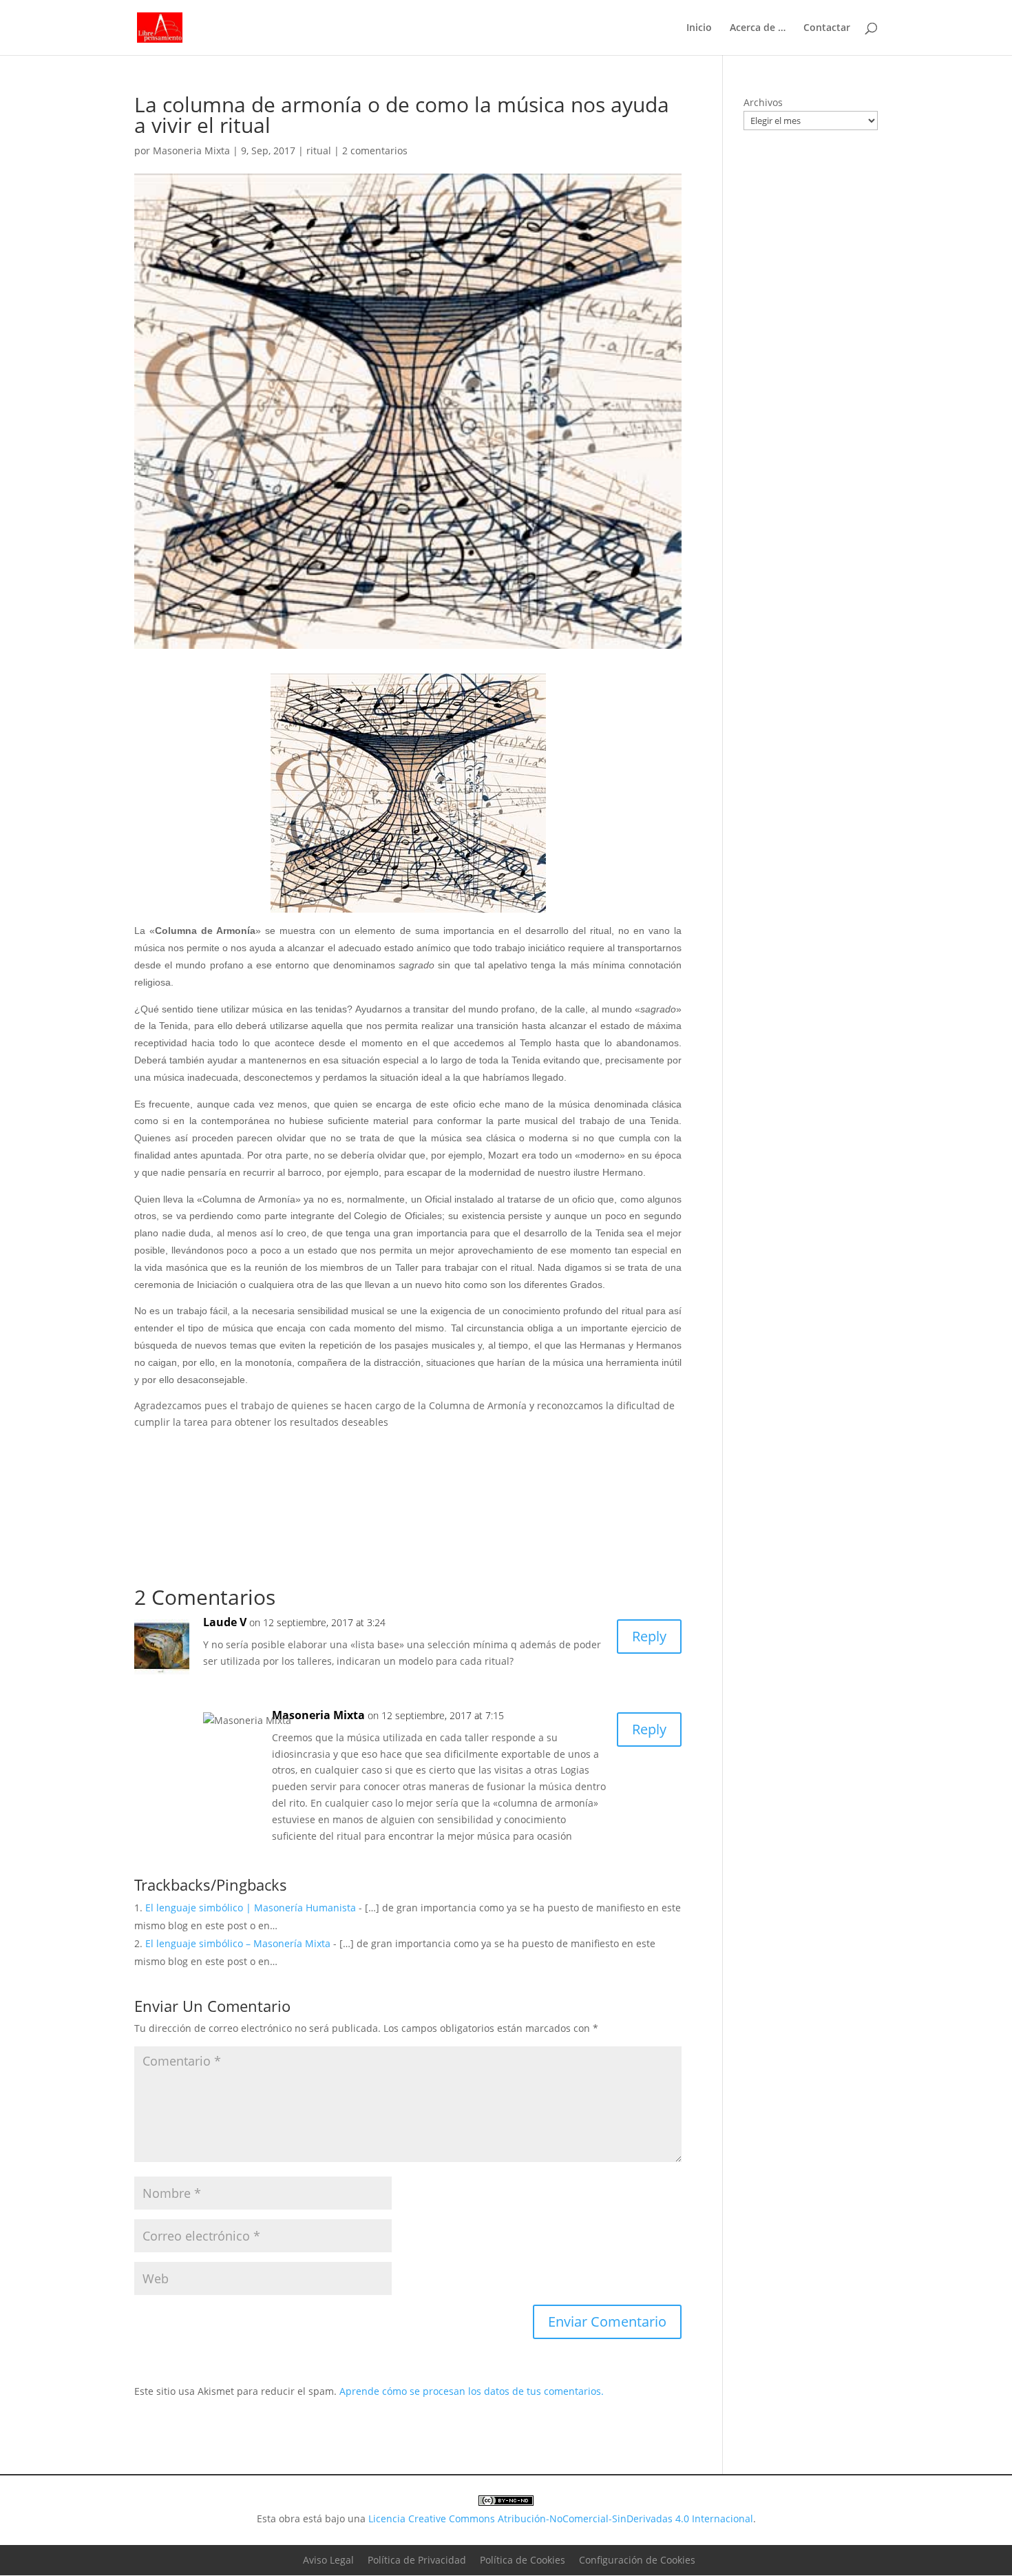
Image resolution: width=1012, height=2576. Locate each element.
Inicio (699, 28)
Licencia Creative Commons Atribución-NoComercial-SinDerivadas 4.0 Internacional (561, 2518)
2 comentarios (375, 150)
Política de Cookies (523, 2560)
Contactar (827, 28)
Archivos (763, 102)
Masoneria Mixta (191, 150)
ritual (319, 150)
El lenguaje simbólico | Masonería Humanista (251, 1908)
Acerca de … (758, 28)
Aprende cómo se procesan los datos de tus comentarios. (472, 2391)
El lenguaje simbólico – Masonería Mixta (238, 1943)
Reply (649, 1636)
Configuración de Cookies (637, 2560)
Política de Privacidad (417, 2560)
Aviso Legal (328, 2560)
